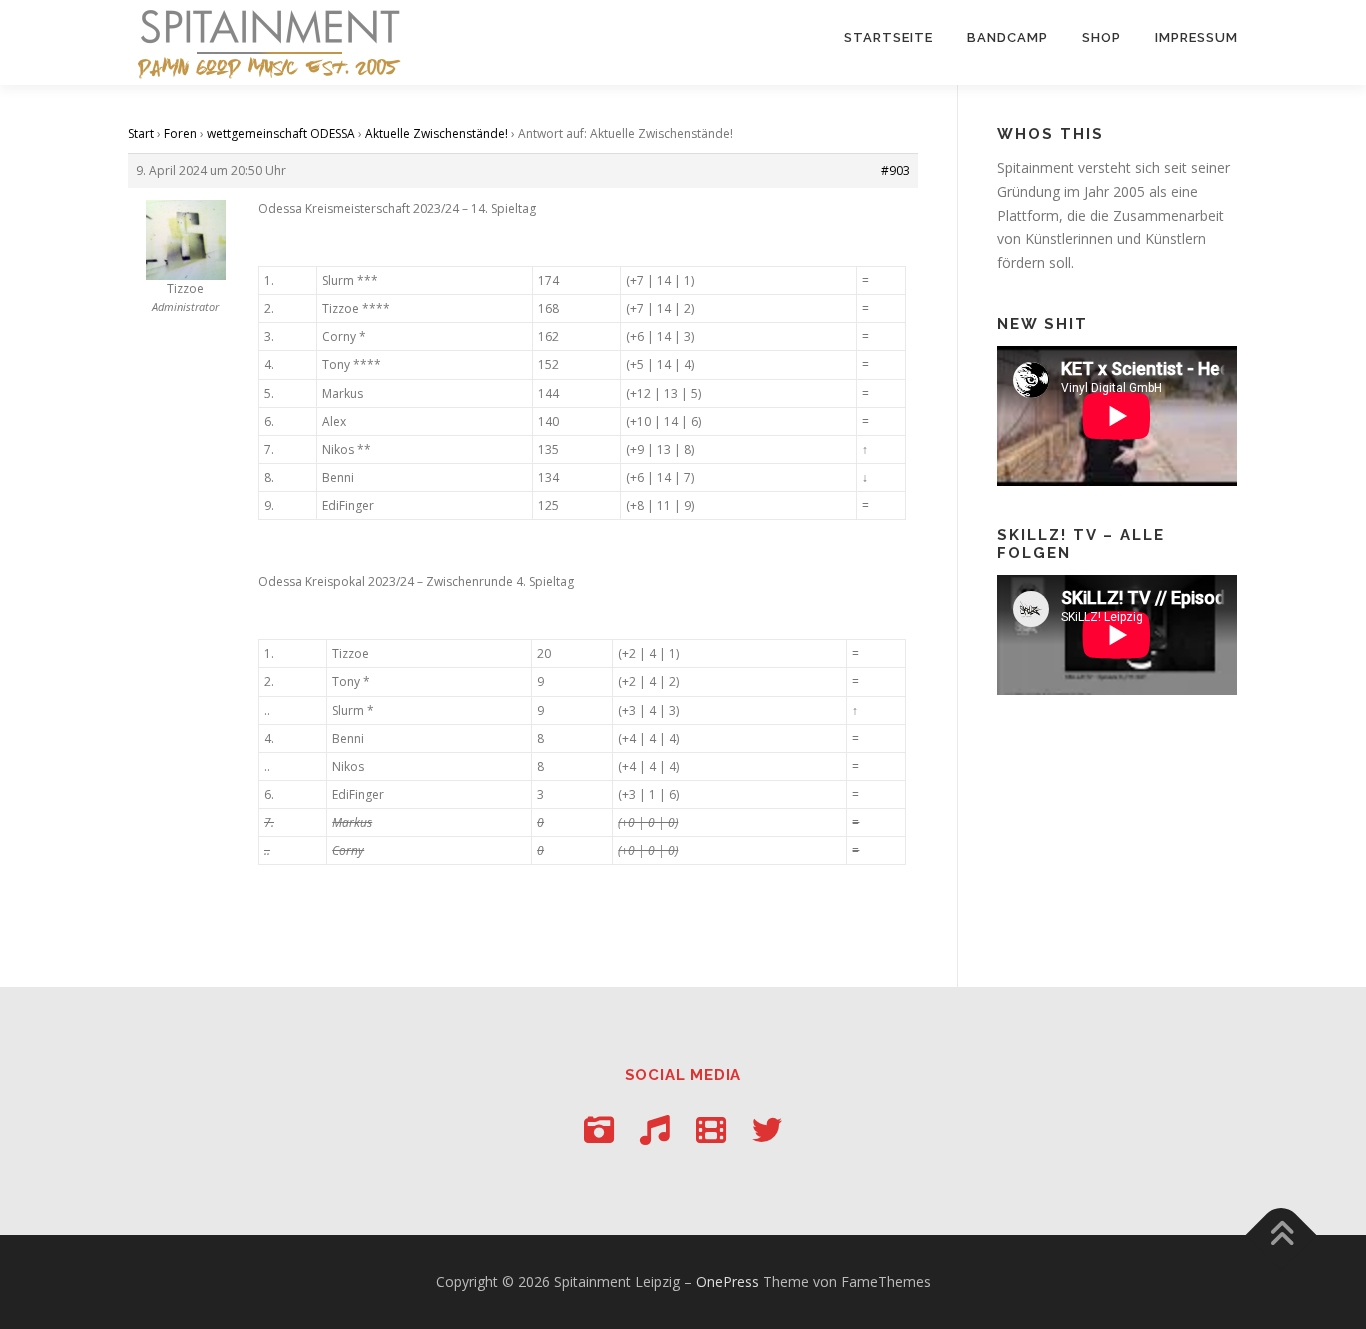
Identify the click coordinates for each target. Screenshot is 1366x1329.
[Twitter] (767, 1129)
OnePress (727, 1281)
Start (141, 133)
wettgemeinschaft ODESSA (281, 133)
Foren (180, 133)
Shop (1101, 37)
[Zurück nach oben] (1281, 1235)
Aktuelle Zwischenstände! (436, 133)
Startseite (888, 37)
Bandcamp (1007, 37)
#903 (895, 170)
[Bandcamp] (655, 1129)
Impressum (1196, 37)
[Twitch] (711, 1129)
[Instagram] (599, 1129)
